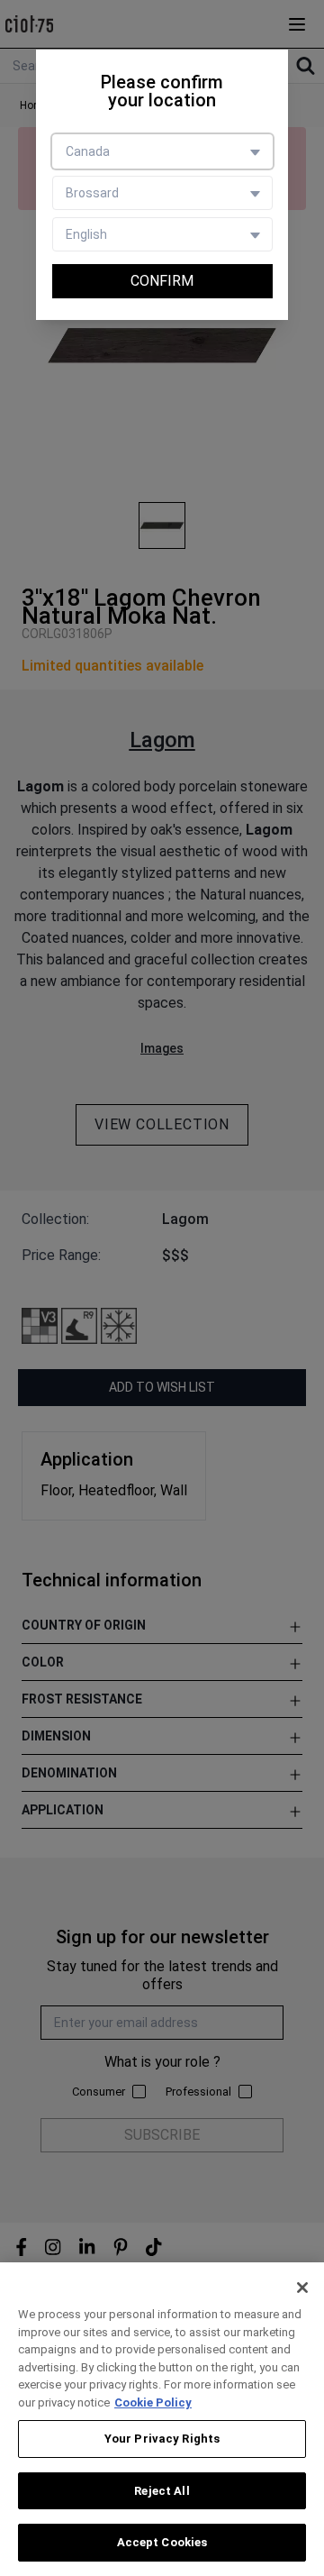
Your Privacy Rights (162, 2439)
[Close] (302, 2288)
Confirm (162, 281)
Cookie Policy (153, 2402)
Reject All (162, 2491)
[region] (162, 2419)
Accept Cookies (162, 2542)
